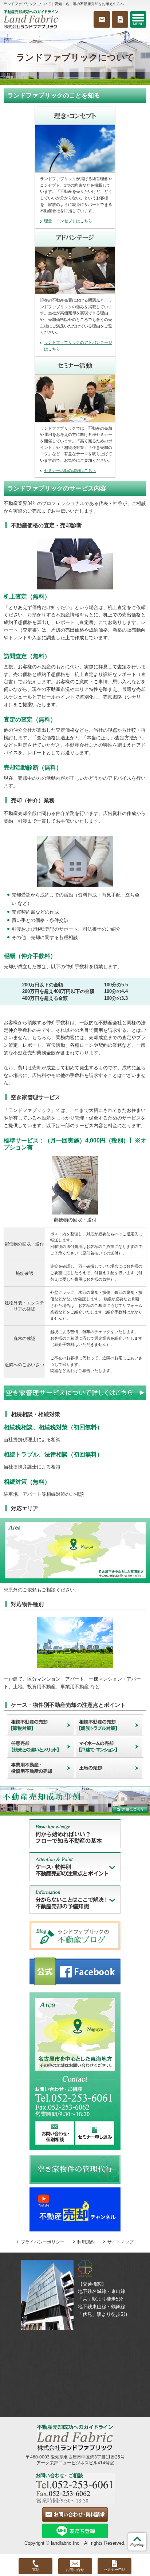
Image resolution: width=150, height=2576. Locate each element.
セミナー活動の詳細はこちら (70, 470)
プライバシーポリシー (43, 2242)
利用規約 (86, 2242)
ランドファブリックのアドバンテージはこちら (78, 346)
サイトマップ (121, 2242)
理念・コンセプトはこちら (68, 221)
